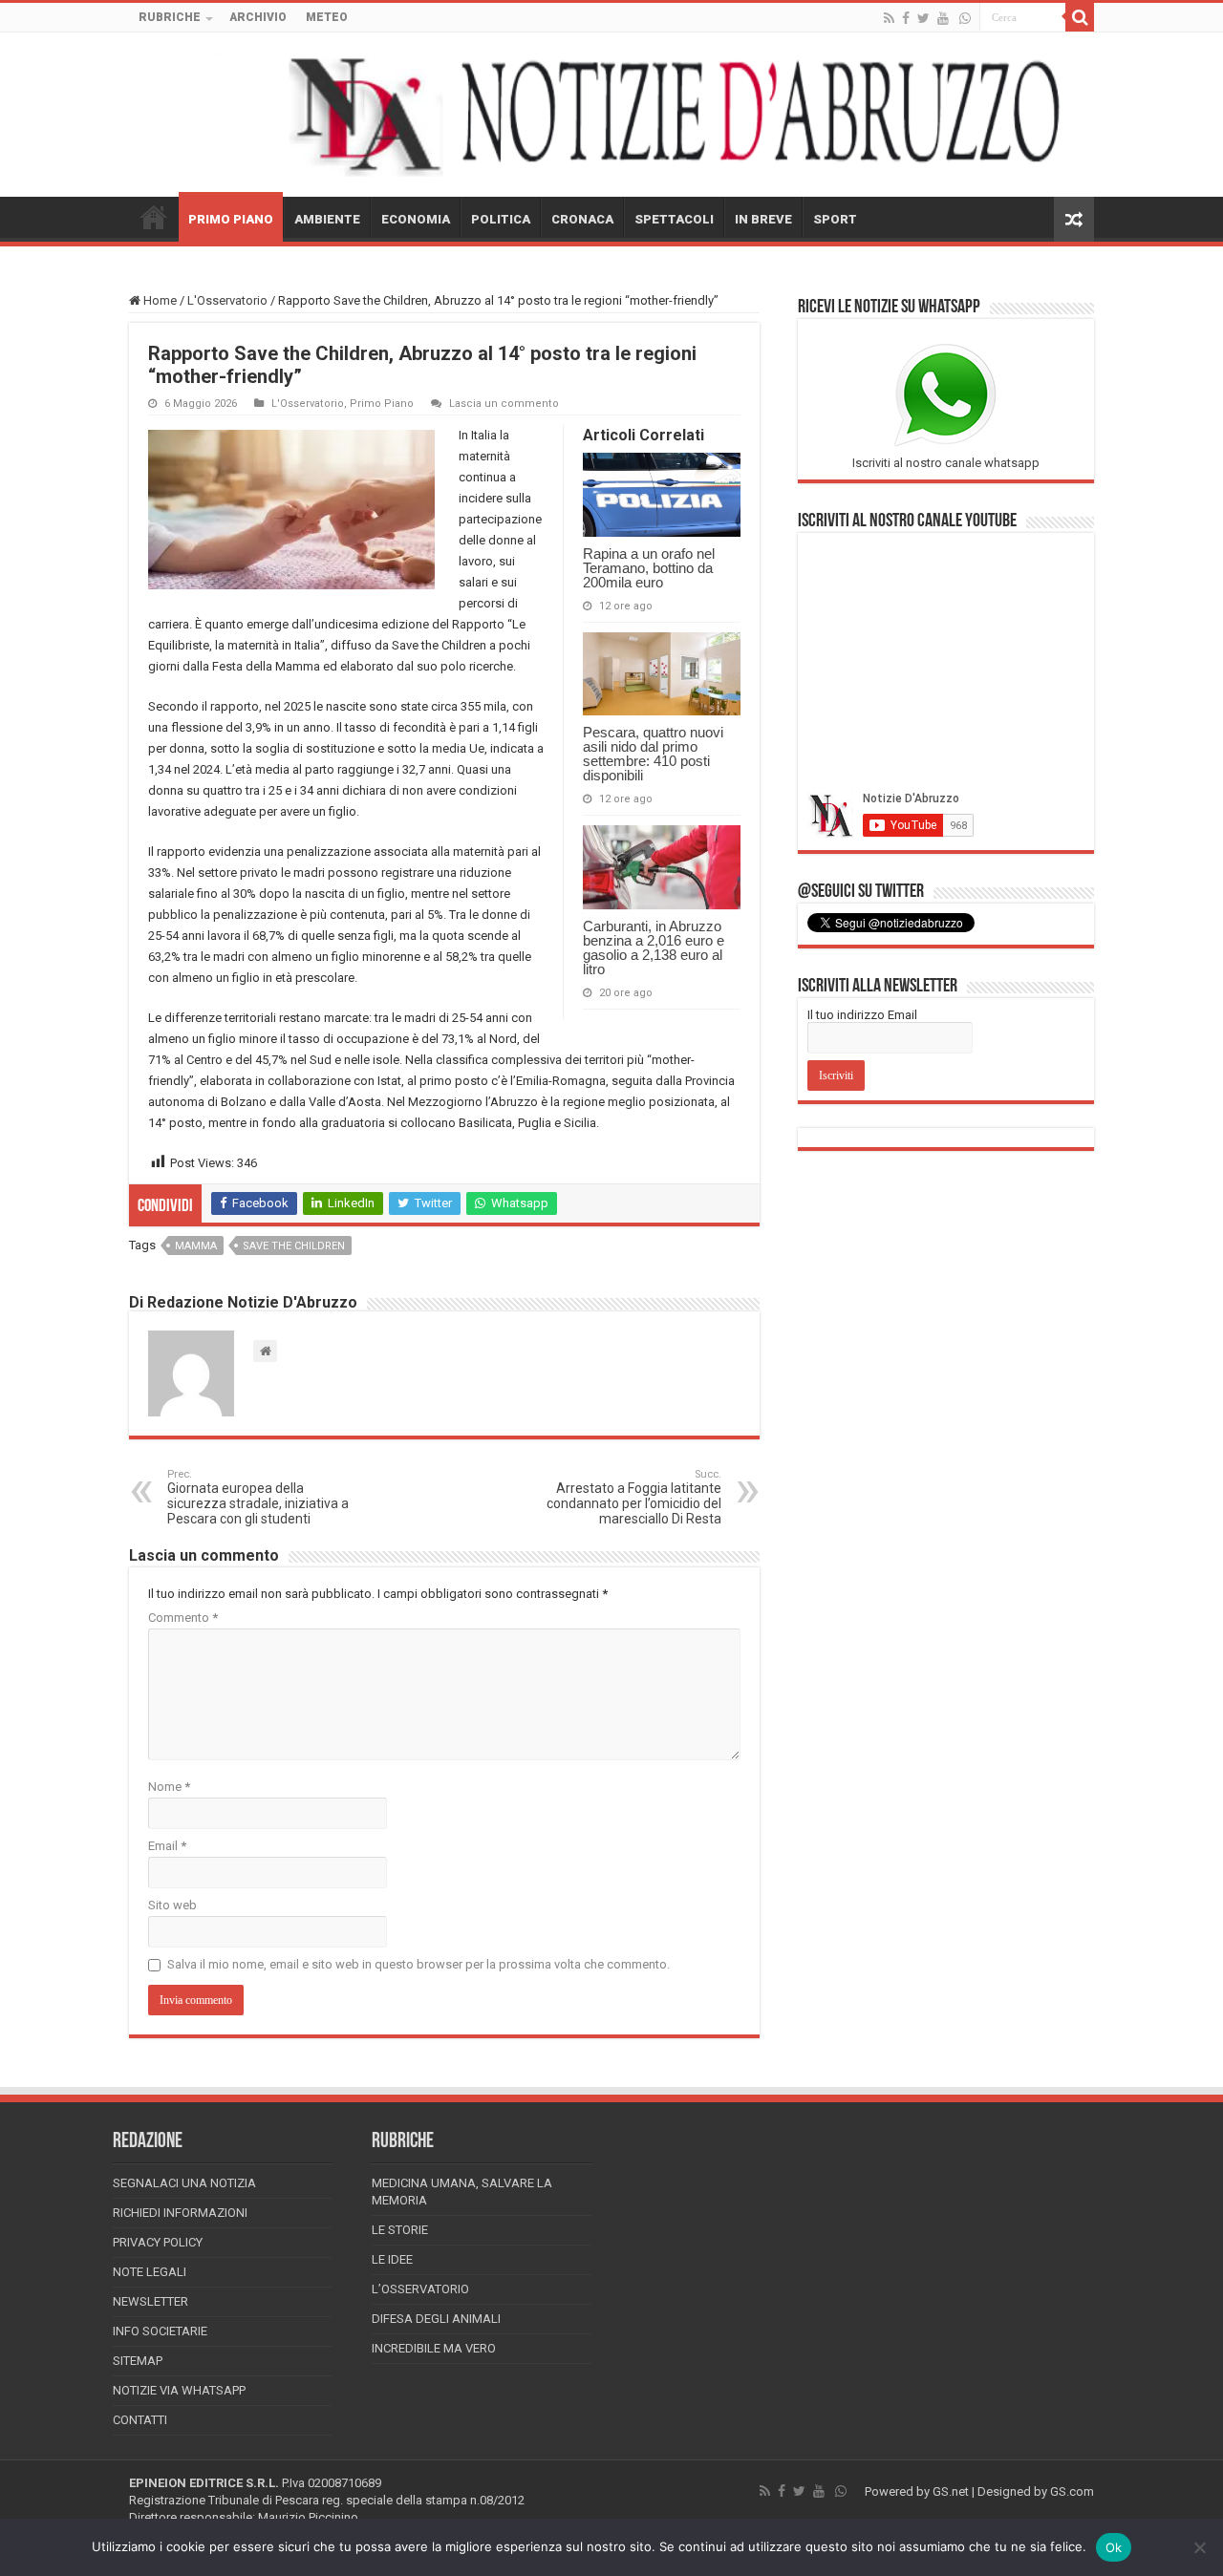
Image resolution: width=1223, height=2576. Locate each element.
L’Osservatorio (420, 2289)
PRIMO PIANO (231, 219)
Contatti (140, 2420)
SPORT (835, 219)
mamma (196, 1246)
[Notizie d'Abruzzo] (611, 115)
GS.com (1072, 2491)
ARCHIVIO (258, 17)
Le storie (400, 2230)
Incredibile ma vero (434, 2348)
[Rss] (889, 18)
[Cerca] (1080, 17)
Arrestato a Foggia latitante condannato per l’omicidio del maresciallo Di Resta (634, 1497)
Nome (169, 1787)
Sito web (172, 1905)
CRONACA (582, 219)
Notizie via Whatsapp (179, 2390)
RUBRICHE (170, 17)
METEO (327, 17)
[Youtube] (943, 18)
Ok (1114, 2547)
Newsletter (150, 2301)
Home (159, 300)
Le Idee (392, 2259)
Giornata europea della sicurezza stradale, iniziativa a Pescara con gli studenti (258, 1497)
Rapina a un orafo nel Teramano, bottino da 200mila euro (649, 568)
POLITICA (501, 219)
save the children (294, 1246)
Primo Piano (382, 404)
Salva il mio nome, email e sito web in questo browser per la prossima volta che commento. (418, 1964)
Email (167, 1846)
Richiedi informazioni (180, 2213)
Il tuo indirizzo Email (862, 1015)
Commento (183, 1618)
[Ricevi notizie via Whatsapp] (965, 18)
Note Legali (150, 2272)
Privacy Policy (158, 2242)
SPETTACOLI (674, 219)
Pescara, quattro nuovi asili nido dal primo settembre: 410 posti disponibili (653, 754)
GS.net (951, 2491)
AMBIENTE (327, 219)
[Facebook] (906, 18)
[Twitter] (923, 18)
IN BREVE (763, 219)
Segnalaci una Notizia (184, 2183)
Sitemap (138, 2361)
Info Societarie (160, 2331)
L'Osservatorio (227, 300)
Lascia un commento (504, 404)
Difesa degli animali (436, 2319)
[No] (1199, 2547)
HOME (154, 217)
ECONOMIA (416, 219)
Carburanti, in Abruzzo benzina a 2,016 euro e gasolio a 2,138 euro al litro (654, 947)
